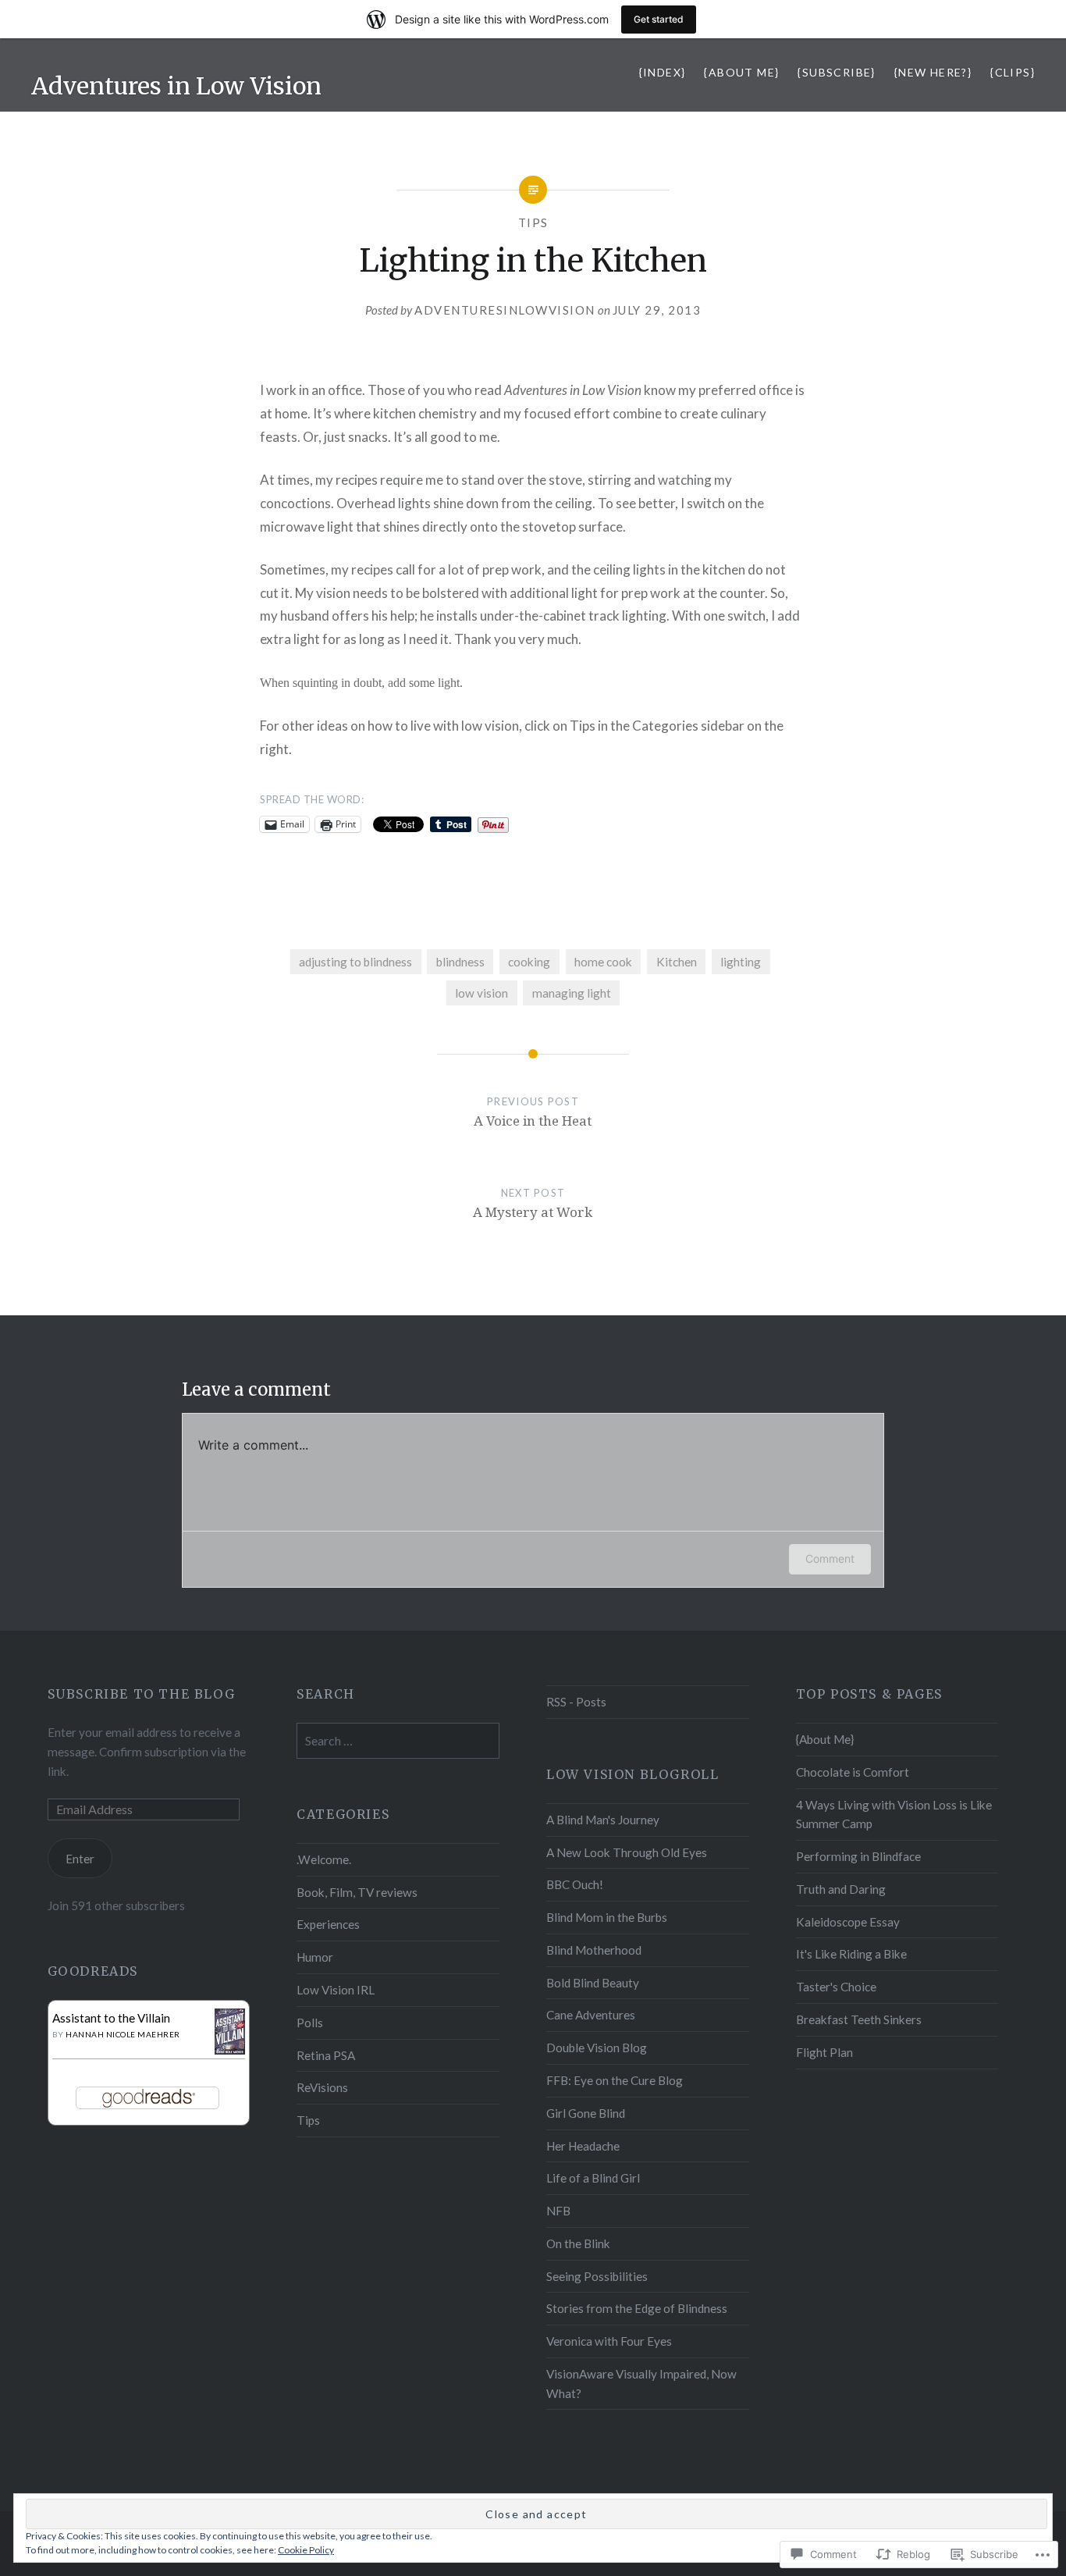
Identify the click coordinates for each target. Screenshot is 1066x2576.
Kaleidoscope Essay (848, 1922)
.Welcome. (324, 1859)
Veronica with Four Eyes (609, 2341)
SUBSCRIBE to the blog (142, 1694)
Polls (310, 2023)
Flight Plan (824, 2052)
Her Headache (583, 2146)
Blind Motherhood (594, 1950)
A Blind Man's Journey (603, 1820)
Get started (659, 19)
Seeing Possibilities (597, 2276)
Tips (533, 222)
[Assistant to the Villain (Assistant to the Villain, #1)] (230, 2050)
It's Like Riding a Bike (851, 1954)
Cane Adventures (591, 2015)
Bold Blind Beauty (593, 1983)
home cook (603, 962)
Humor (315, 1957)
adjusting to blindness (355, 962)
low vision (481, 993)
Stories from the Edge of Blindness (637, 2308)
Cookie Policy (306, 2550)
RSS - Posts (576, 1702)
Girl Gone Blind (586, 2113)
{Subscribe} (836, 72)
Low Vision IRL (336, 1990)
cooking (529, 962)
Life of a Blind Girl (593, 2178)
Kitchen (677, 962)
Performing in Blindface (858, 1856)
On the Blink (578, 2243)
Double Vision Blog (597, 2048)
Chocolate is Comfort (853, 1772)
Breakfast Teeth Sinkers (859, 2019)
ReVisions (322, 2087)
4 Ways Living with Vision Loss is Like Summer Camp (894, 1815)
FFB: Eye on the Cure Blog (615, 2080)
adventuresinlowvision (505, 310)
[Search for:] (398, 1741)
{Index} (663, 72)
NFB (558, 2211)
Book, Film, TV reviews (357, 1892)
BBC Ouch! (575, 1884)
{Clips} (1013, 72)
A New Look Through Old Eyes (627, 1852)
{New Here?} (933, 72)
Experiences (328, 1924)
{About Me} (741, 72)
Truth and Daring (841, 1889)
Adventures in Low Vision (176, 86)
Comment (830, 1558)
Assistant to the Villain (111, 2018)
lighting (741, 962)
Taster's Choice (836, 1987)
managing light (572, 993)
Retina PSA (326, 2055)
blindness (460, 962)
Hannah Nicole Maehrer (123, 2034)
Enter (80, 1859)
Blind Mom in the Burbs (607, 1917)
